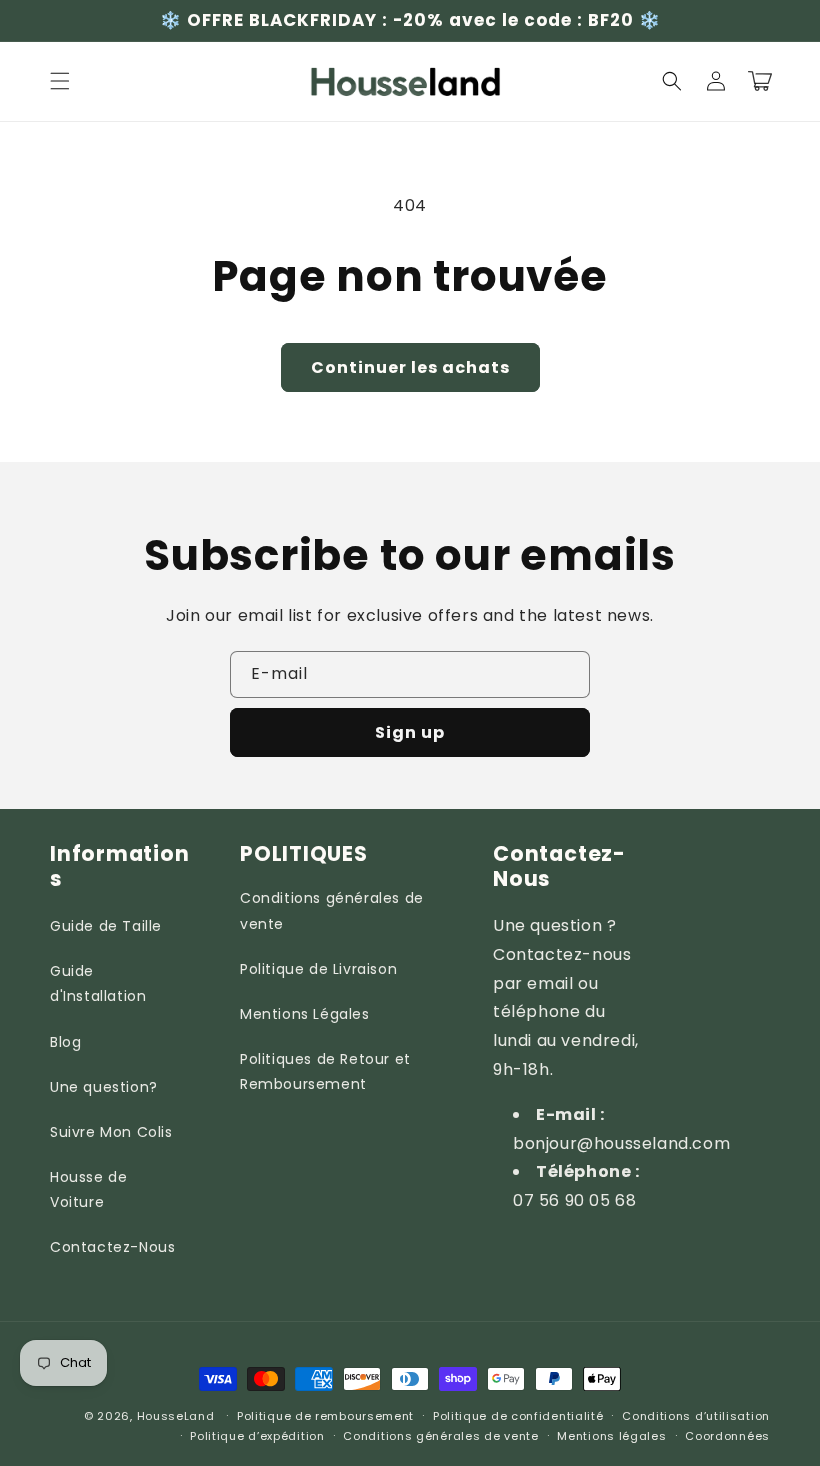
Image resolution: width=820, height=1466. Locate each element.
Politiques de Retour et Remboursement (325, 1071)
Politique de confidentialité (518, 1416)
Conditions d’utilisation (696, 1416)
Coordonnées (727, 1436)
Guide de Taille (106, 926)
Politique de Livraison (318, 969)
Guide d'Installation (98, 983)
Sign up (410, 732)
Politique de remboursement (325, 1416)
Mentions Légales (305, 1014)
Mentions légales (611, 1436)
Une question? (104, 1087)
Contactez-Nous (112, 1247)
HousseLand (176, 1416)
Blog (65, 1042)
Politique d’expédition (257, 1436)
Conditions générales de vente (332, 910)
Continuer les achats (410, 367)
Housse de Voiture (88, 1189)
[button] (60, 81)
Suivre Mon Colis (111, 1132)
